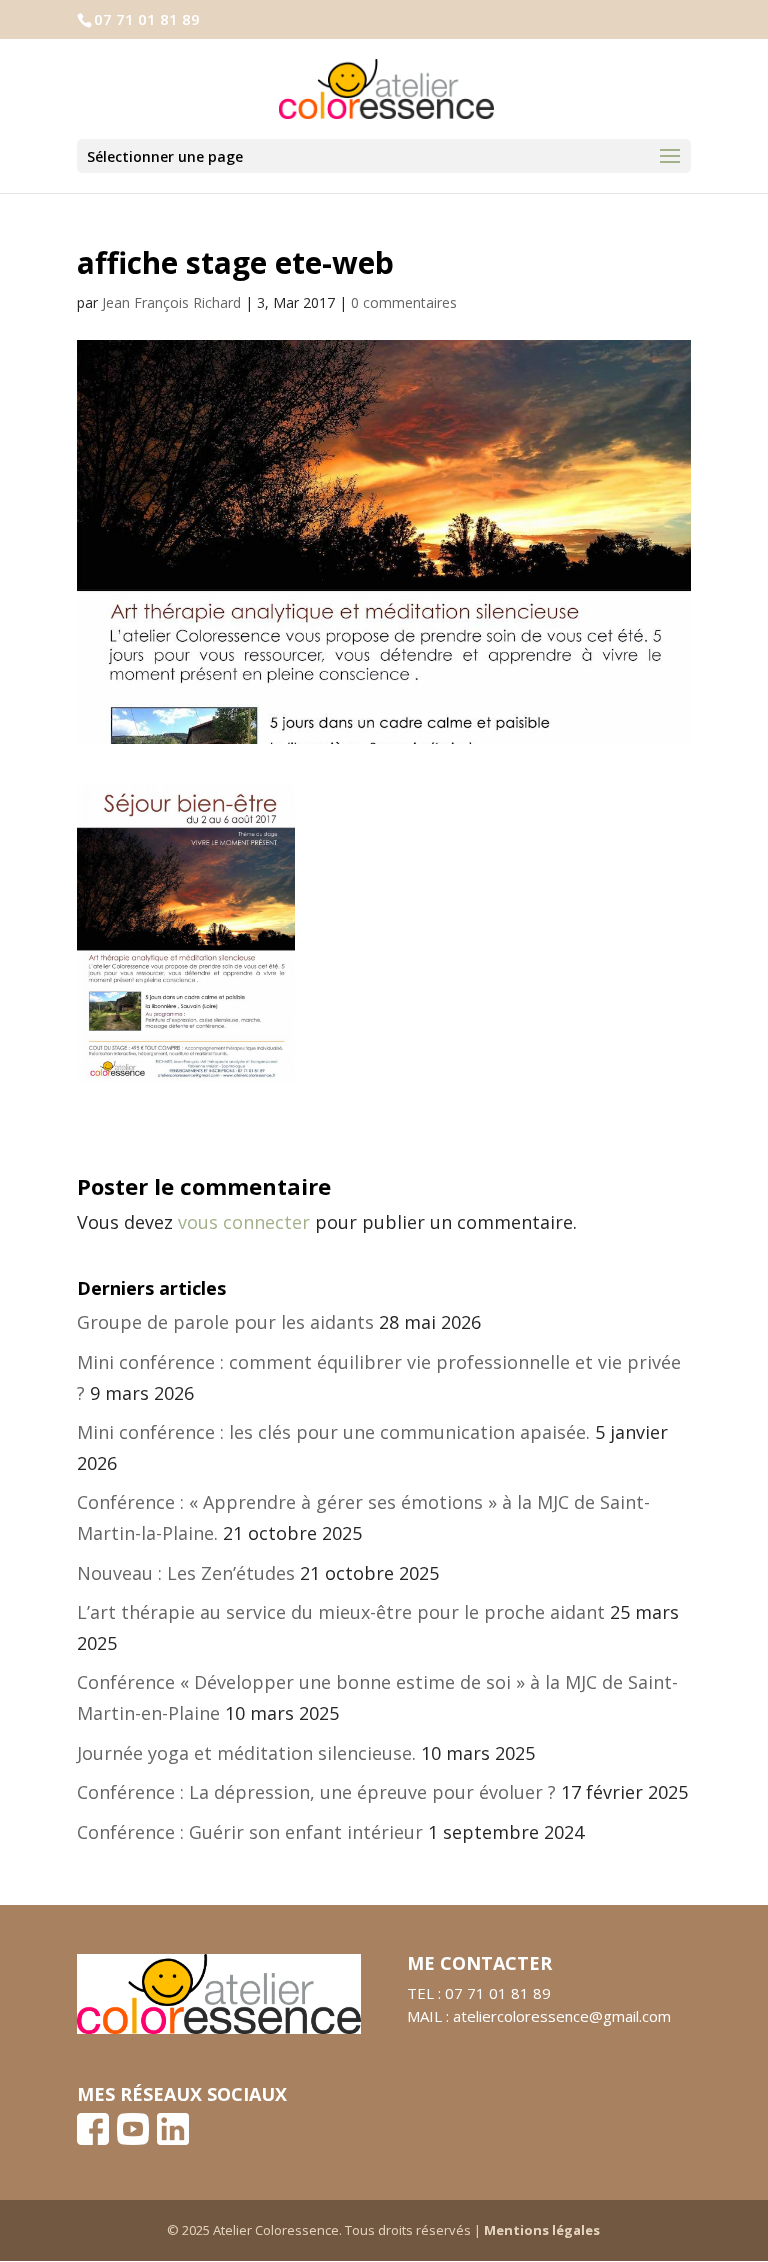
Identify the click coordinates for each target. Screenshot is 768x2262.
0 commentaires (404, 302)
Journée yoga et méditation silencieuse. (246, 1753)
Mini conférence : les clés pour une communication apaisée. (333, 1432)
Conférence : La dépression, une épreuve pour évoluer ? (316, 1792)
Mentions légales (542, 2230)
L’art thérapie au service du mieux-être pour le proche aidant (341, 1612)
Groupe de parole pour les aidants (225, 1322)
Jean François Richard (171, 302)
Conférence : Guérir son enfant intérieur (250, 1832)
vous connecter (244, 1222)
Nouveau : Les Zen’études (186, 1573)
